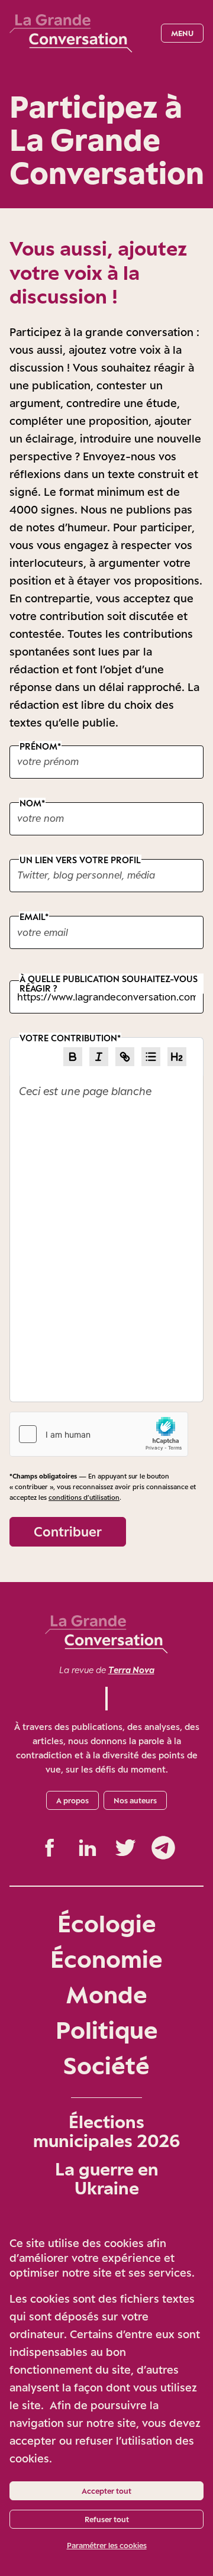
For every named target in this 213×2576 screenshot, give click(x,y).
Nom (30, 803)
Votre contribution (68, 1038)
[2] (177, 1057)
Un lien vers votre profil (80, 859)
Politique (107, 2030)
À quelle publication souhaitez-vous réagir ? (109, 984)
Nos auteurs (135, 1800)
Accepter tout (106, 2491)
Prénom (38, 746)
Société (106, 2065)
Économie (106, 1959)
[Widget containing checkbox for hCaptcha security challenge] (99, 1434)
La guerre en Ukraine (107, 2178)
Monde (106, 1994)
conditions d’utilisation (84, 1497)
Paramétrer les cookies (107, 2545)
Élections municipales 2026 (106, 2131)
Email (32, 917)
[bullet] (151, 1057)
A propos (72, 1800)
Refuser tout (107, 2519)
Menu (182, 33)
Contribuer (68, 1531)
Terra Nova (131, 1670)
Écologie (107, 1923)
